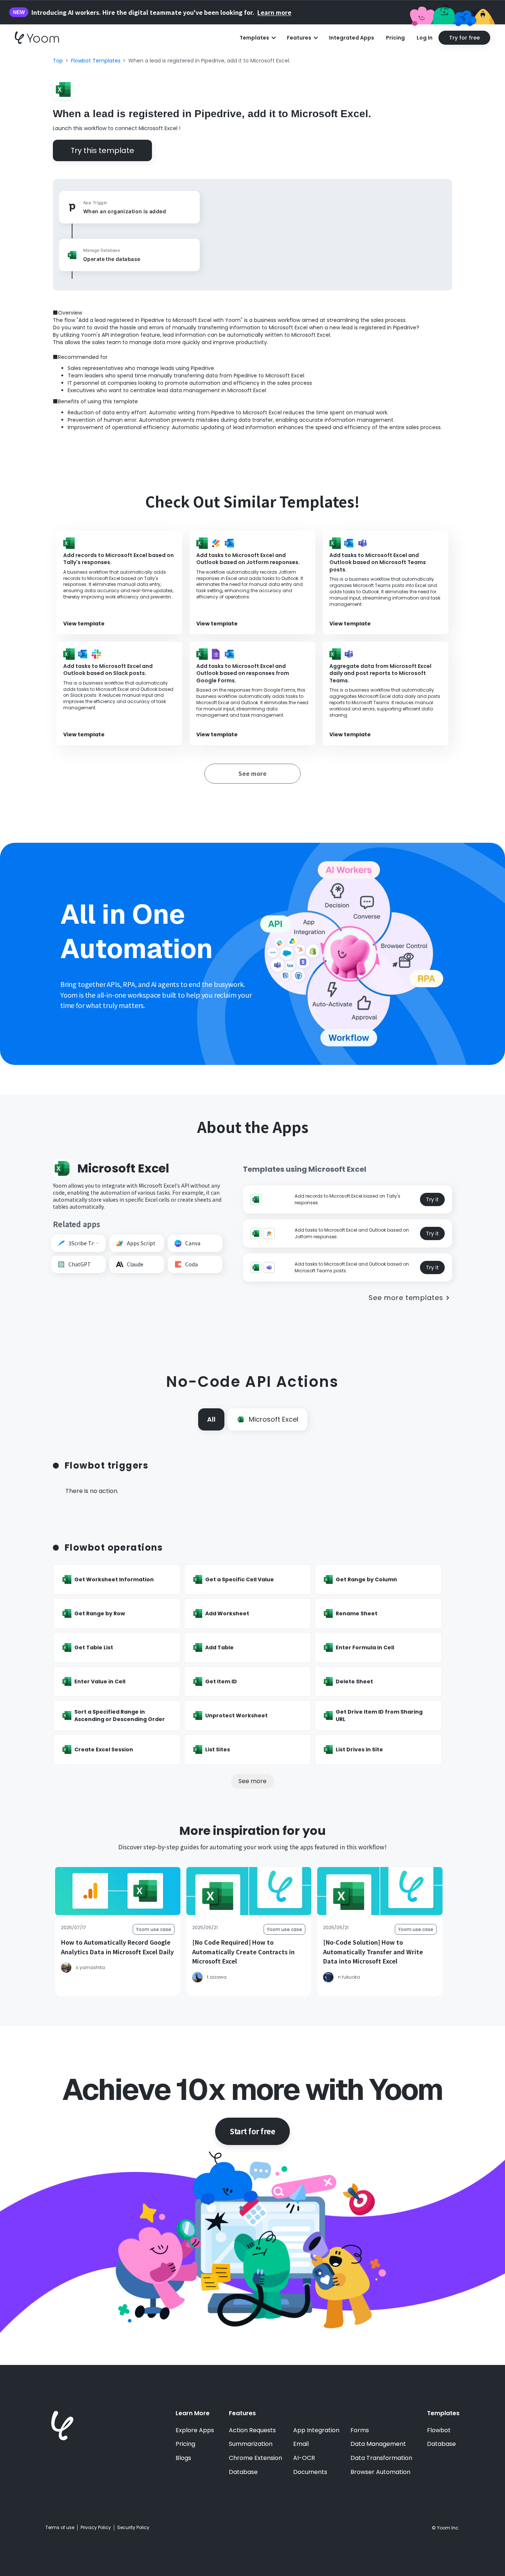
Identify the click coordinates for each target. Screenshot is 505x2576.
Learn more (274, 12)
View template (84, 624)
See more (253, 1781)
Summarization (251, 2444)
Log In (425, 38)
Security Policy (133, 2528)
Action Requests (252, 2430)
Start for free (253, 2131)
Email (301, 2444)
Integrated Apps (352, 38)
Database (243, 2472)
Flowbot (439, 2430)
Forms (360, 2430)
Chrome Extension (255, 2458)
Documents (310, 2472)
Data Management (378, 2444)
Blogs (183, 2458)
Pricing (395, 38)
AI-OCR (304, 2458)
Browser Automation (380, 2472)
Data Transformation (381, 2458)
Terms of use (60, 2528)
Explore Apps (195, 2430)
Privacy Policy (96, 2528)
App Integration (316, 2430)
